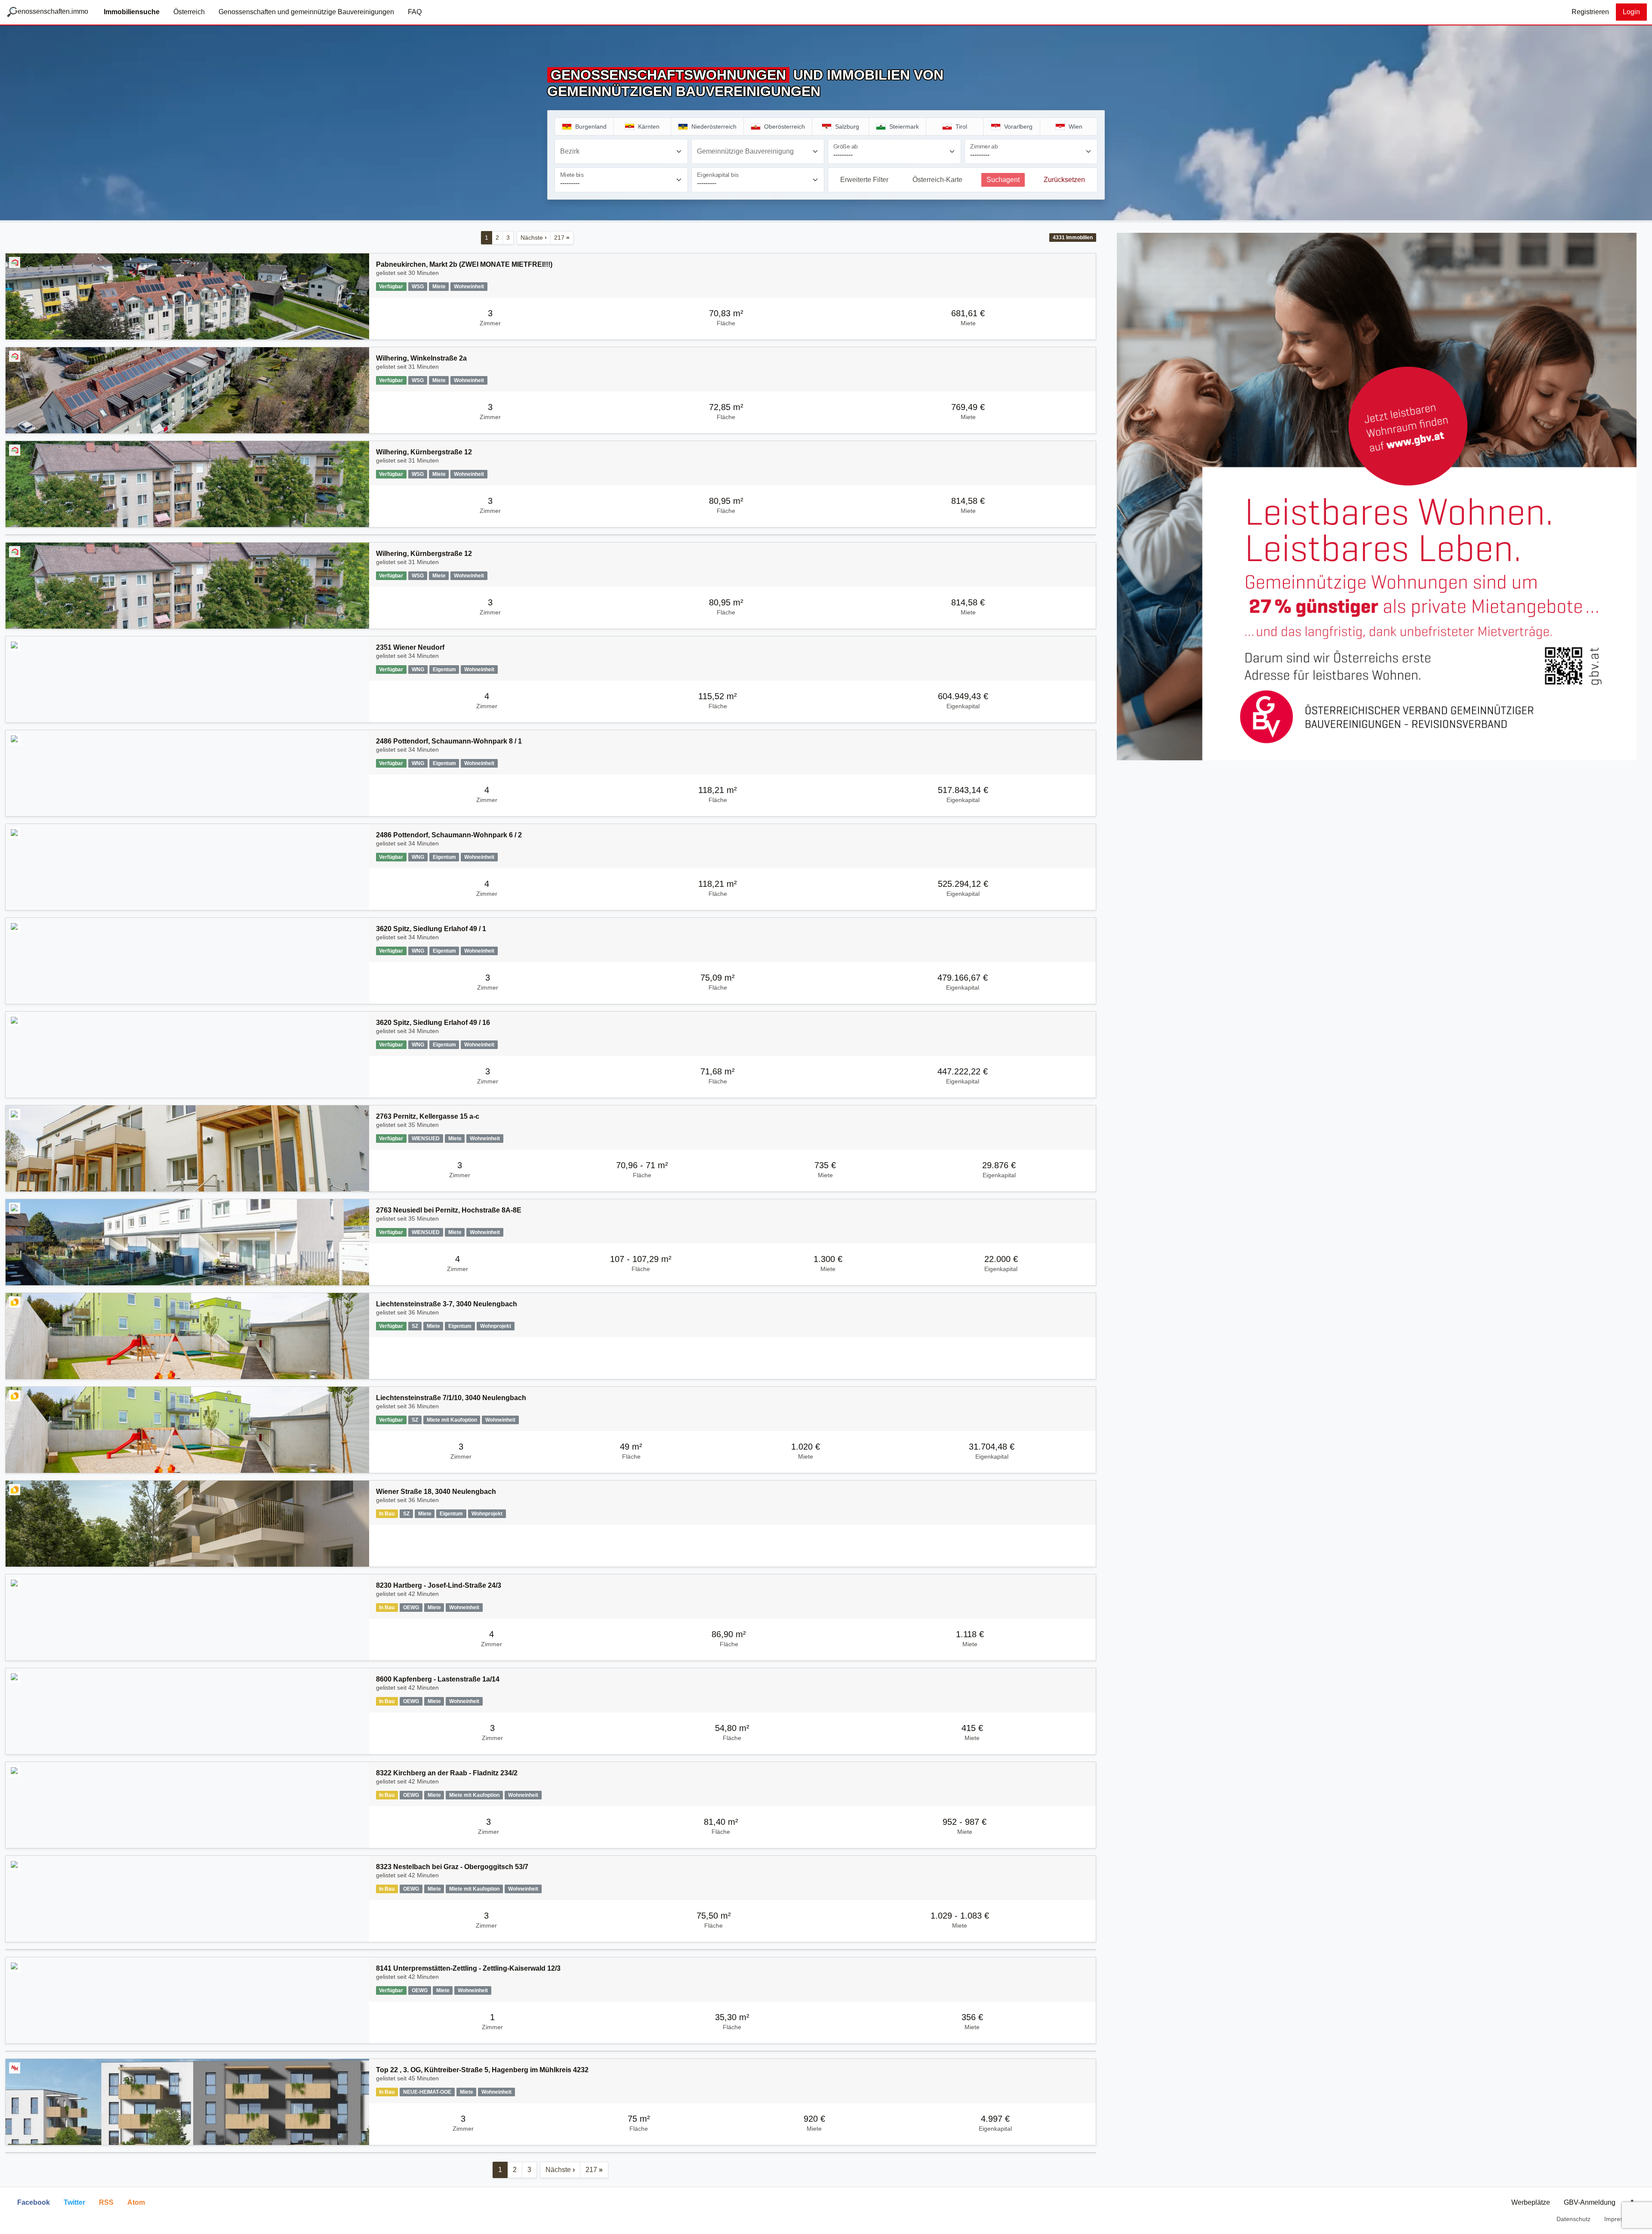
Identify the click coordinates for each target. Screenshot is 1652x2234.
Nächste (534, 238)
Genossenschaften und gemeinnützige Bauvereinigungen (306, 12)
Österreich (189, 12)
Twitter (74, 2202)
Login (1631, 12)
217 (562, 238)
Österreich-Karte (937, 180)
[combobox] (621, 151)
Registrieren (1590, 12)
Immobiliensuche (132, 12)
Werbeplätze (1531, 2202)
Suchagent (1003, 180)
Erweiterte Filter (864, 180)
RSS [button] (106, 2202)
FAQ (415, 12)
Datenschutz (1573, 2219)
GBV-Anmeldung (1590, 2202)
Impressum (1620, 2219)
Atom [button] (136, 2202)
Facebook (34, 2202)
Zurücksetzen (1064, 180)
